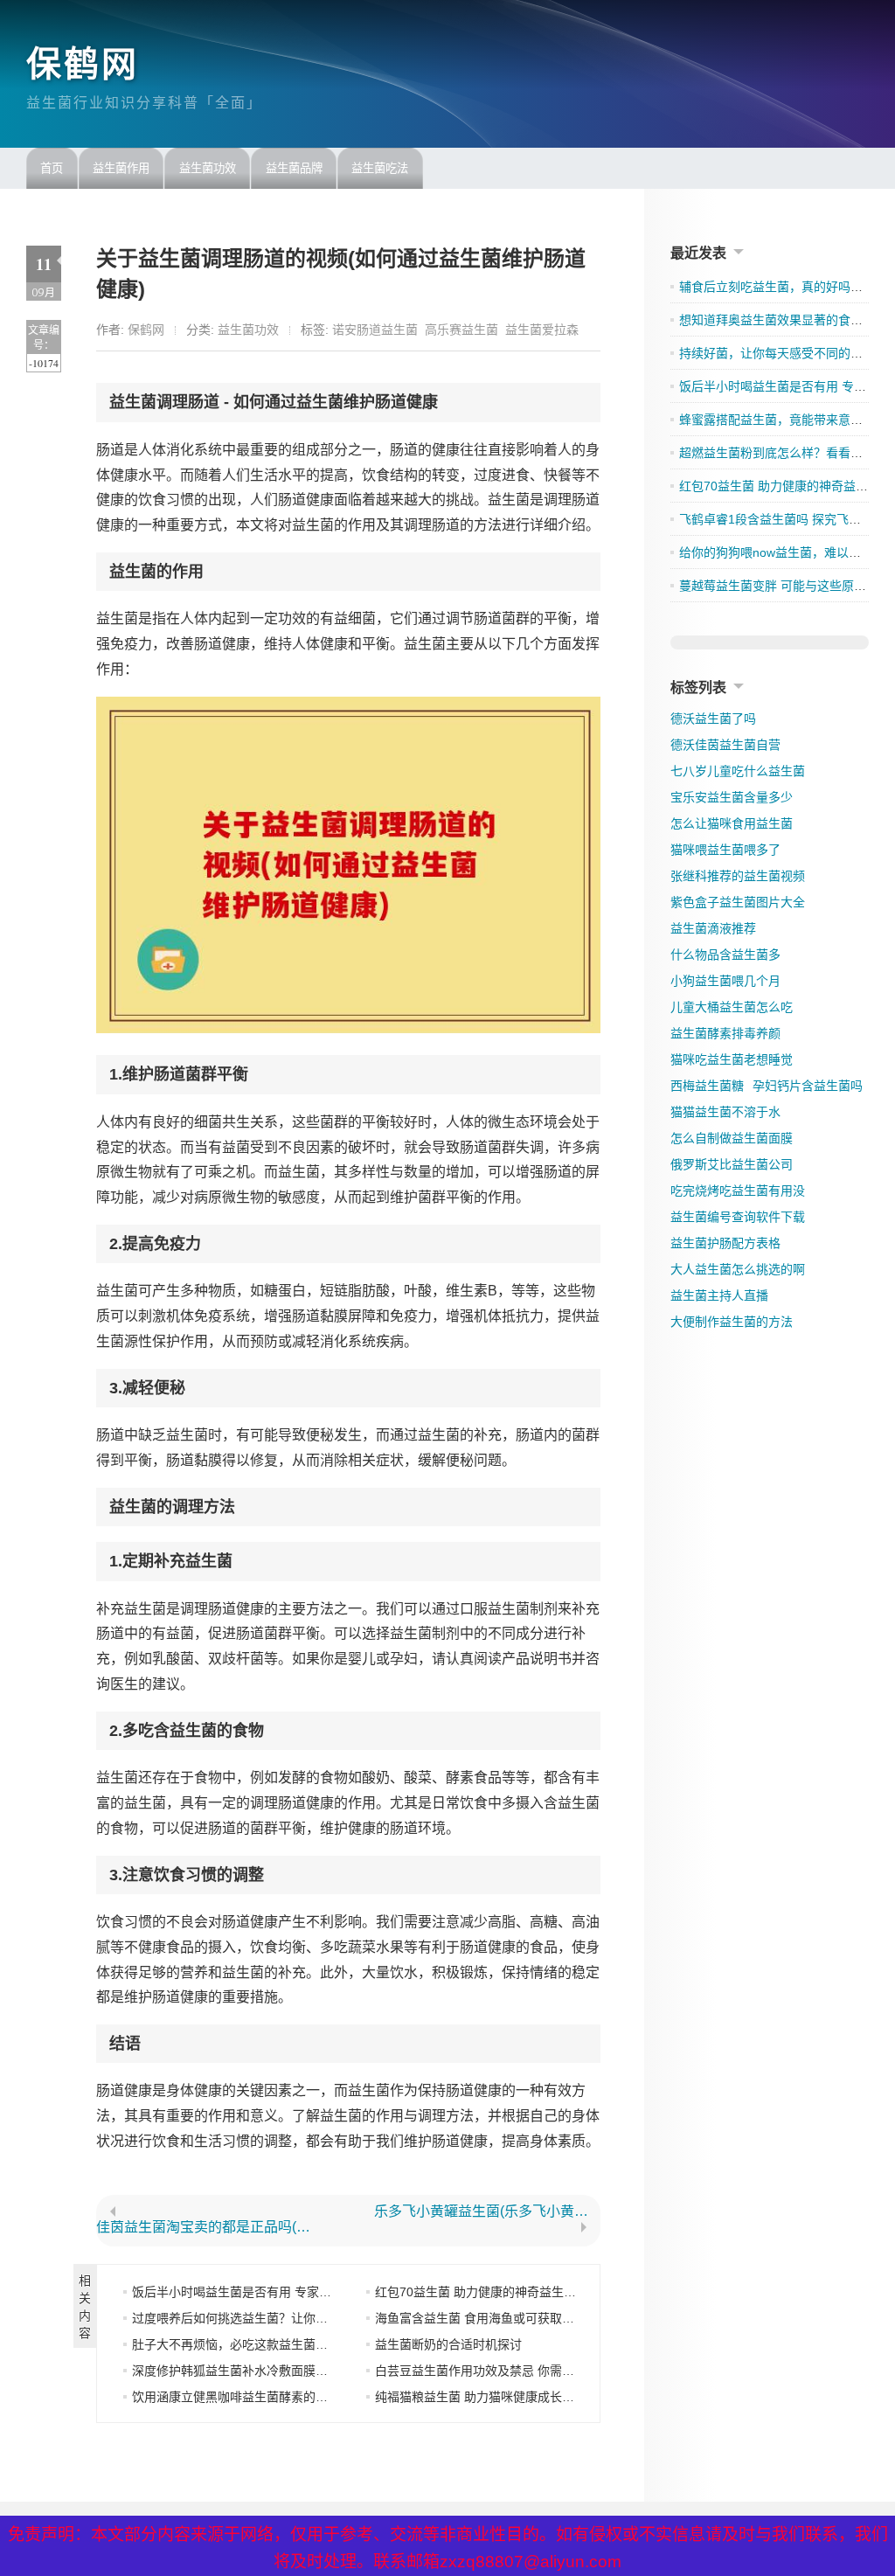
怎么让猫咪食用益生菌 (732, 823)
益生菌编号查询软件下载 (738, 1217)
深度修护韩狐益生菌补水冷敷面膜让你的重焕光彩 (267, 2371)
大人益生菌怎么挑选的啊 (738, 1269)
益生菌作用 (121, 168)
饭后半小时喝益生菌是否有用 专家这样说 (244, 2292)
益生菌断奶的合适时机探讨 (448, 2344)
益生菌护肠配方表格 (725, 1243)
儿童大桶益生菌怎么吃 (732, 1007)
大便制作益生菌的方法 (732, 1322)
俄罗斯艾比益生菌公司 (732, 1164)
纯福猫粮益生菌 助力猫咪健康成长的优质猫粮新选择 (517, 2397)
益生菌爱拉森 (542, 330)
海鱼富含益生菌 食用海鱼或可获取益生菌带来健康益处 (524, 2318)
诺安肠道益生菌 (375, 330)
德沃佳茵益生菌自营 (725, 745)
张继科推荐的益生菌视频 (738, 876)
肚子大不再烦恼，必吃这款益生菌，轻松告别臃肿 (267, 2344)
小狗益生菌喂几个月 (725, 981)
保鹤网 (83, 64)
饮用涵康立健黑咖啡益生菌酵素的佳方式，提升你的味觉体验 (297, 2397)
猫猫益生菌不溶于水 (725, 1112)
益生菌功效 (208, 168)
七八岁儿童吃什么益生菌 (738, 771)
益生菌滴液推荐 (713, 928)
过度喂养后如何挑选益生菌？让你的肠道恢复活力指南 (279, 2318)
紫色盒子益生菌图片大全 (738, 902)
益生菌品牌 (294, 168)
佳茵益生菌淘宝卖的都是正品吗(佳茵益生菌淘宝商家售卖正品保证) (210, 2227)
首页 (52, 168)
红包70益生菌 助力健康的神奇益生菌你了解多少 (506, 2292)
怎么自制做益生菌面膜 (732, 1138)
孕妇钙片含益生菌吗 (808, 1086)
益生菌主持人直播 (719, 1295)
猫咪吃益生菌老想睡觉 (732, 1059)
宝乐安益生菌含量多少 (732, 797)
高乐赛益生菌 (461, 330)
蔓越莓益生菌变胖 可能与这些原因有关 (785, 586)
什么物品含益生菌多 (725, 955)
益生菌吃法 (380, 168)
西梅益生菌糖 (707, 1086)
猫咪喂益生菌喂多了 (725, 850)
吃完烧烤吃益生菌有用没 (738, 1191)
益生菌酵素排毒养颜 (725, 1033)
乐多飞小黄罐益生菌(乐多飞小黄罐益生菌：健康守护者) (488, 2211)
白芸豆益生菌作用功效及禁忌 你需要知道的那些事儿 (517, 2371)
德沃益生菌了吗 (713, 719)
